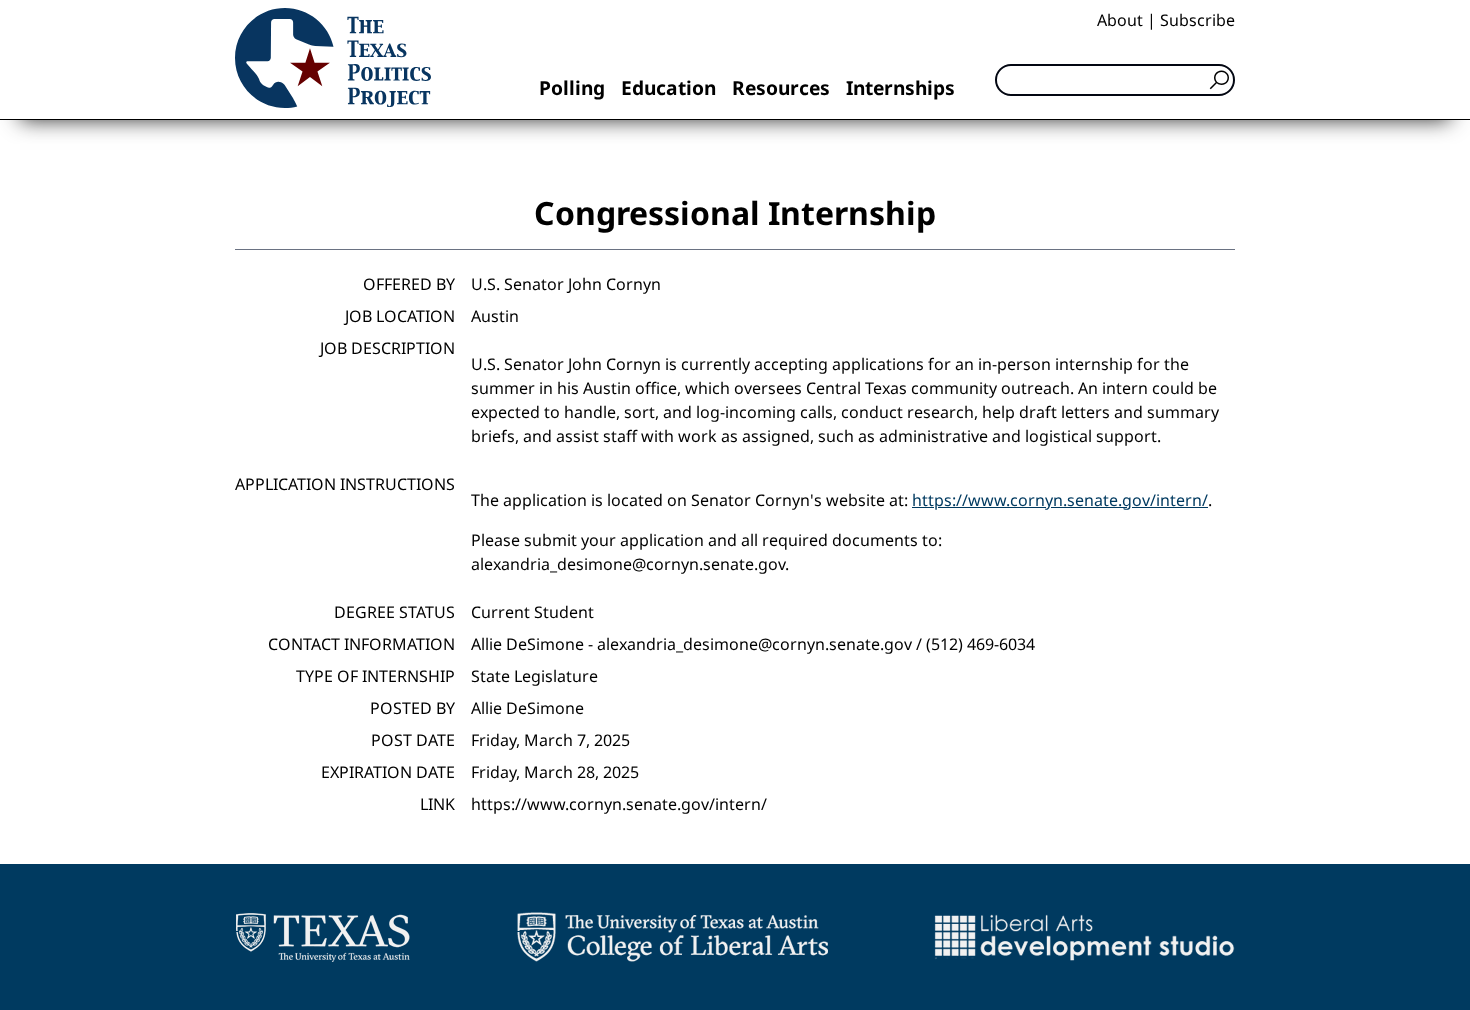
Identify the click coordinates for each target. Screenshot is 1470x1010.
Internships (900, 87)
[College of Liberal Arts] (672, 937)
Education (668, 87)
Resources (781, 87)
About (1120, 20)
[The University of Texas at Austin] (322, 937)
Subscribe (1197, 20)
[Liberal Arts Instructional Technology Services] (1084, 937)
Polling (572, 87)
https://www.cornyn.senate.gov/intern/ (1060, 500)
